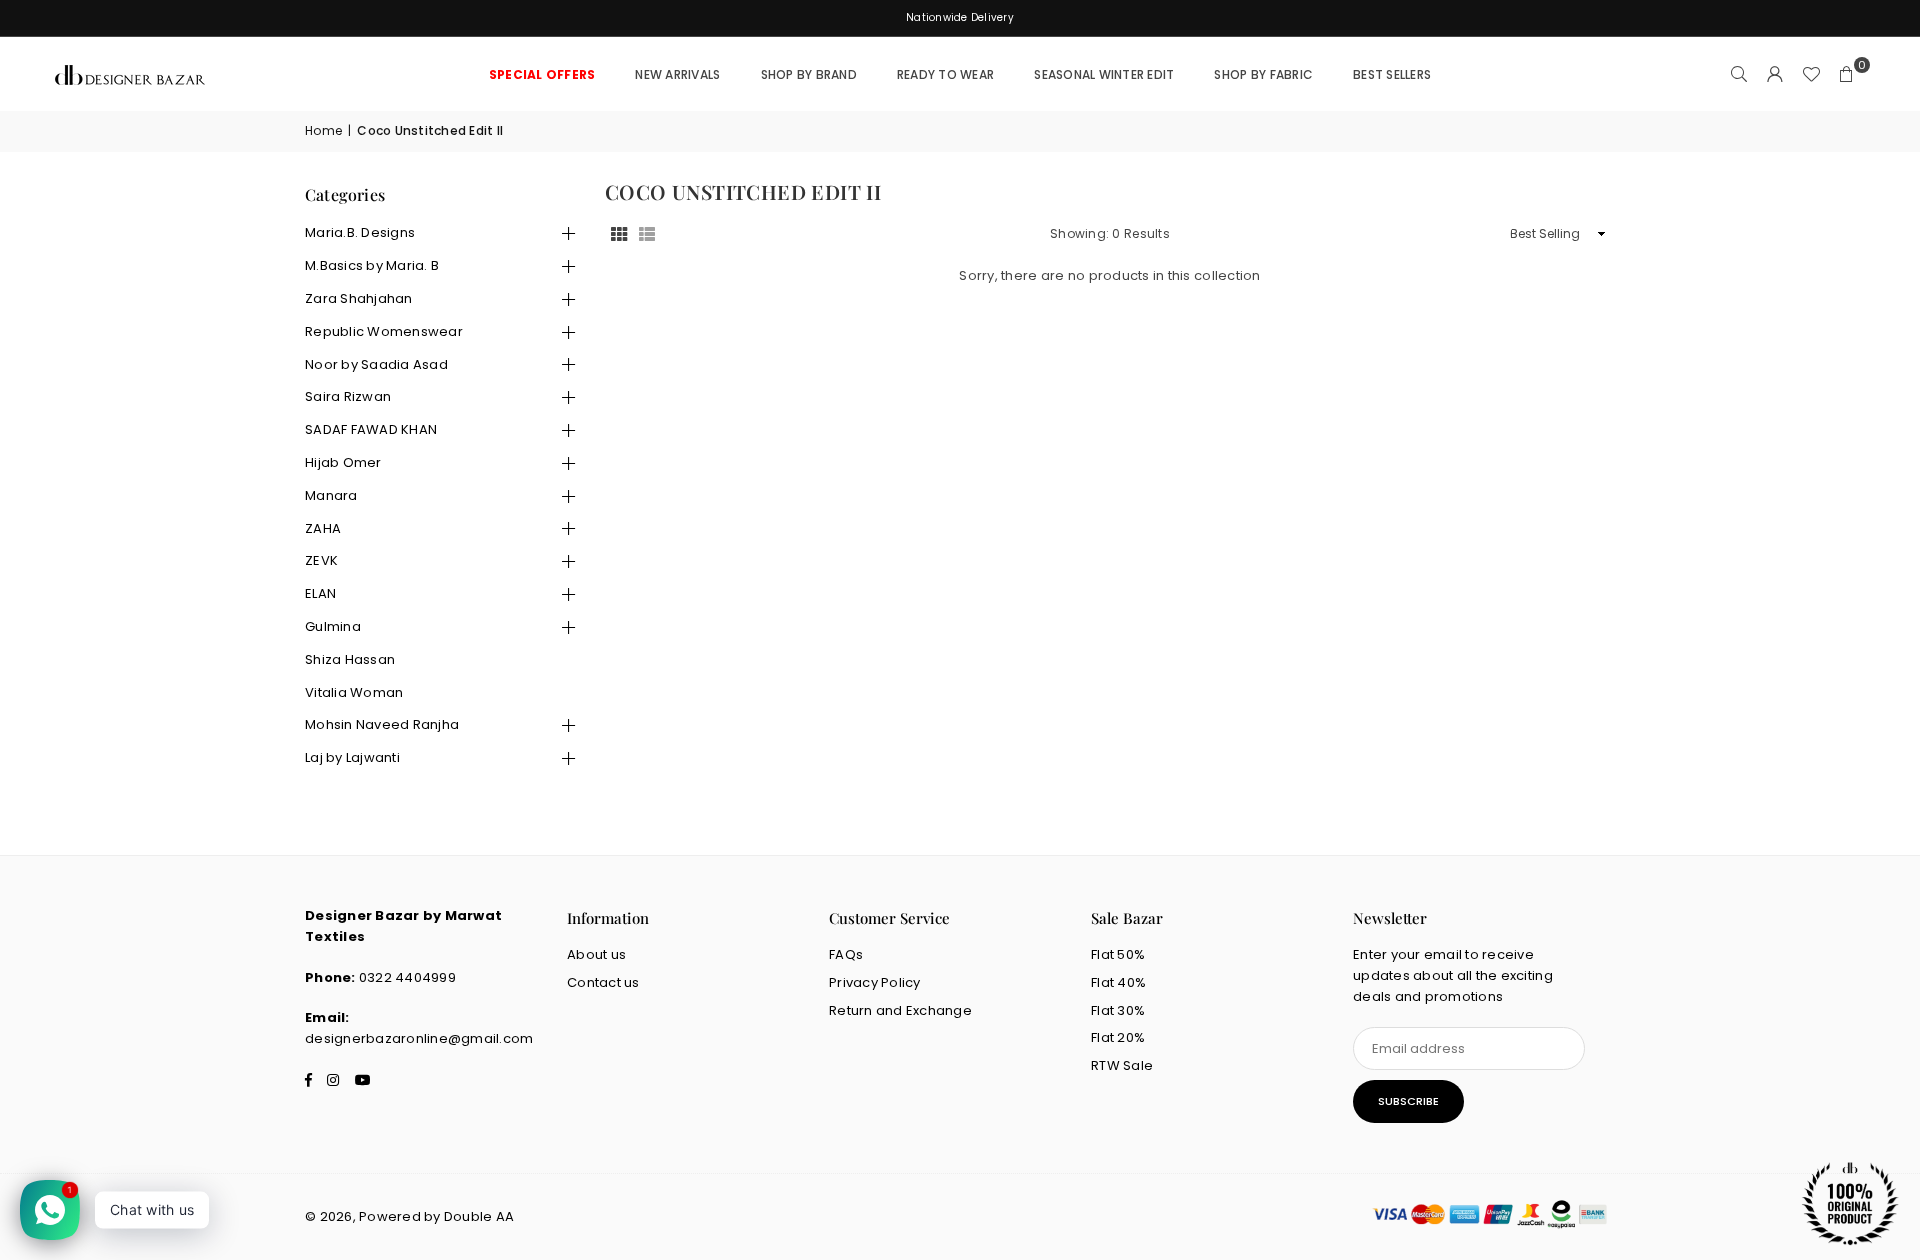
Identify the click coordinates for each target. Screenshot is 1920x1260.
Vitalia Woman (354, 692)
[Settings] (1775, 75)
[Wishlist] (1811, 75)
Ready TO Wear (945, 74)
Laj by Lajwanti (352, 757)
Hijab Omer (343, 462)
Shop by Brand (809, 74)
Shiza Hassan (350, 659)
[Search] (1739, 75)
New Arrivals (677, 74)
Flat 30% (1118, 1010)
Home (323, 130)
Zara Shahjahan (359, 298)
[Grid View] (619, 234)
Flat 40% (1118, 982)
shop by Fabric (1263, 74)
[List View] (647, 234)
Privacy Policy (875, 982)
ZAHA (323, 528)
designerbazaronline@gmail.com (419, 1038)
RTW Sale (1122, 1065)
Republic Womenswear (384, 331)
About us (596, 954)
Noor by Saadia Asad (376, 364)
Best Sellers (1392, 74)
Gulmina (333, 626)
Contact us (603, 982)
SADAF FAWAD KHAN (371, 429)
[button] (1847, 75)
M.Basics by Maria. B (372, 265)
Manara (331, 495)
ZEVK (321, 560)
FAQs (846, 954)
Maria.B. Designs (360, 232)
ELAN (320, 593)
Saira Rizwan (348, 396)
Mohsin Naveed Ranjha (382, 724)
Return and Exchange (900, 1010)
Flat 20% (1118, 1037)
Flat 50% (1118, 954)
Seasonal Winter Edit (1104, 74)
